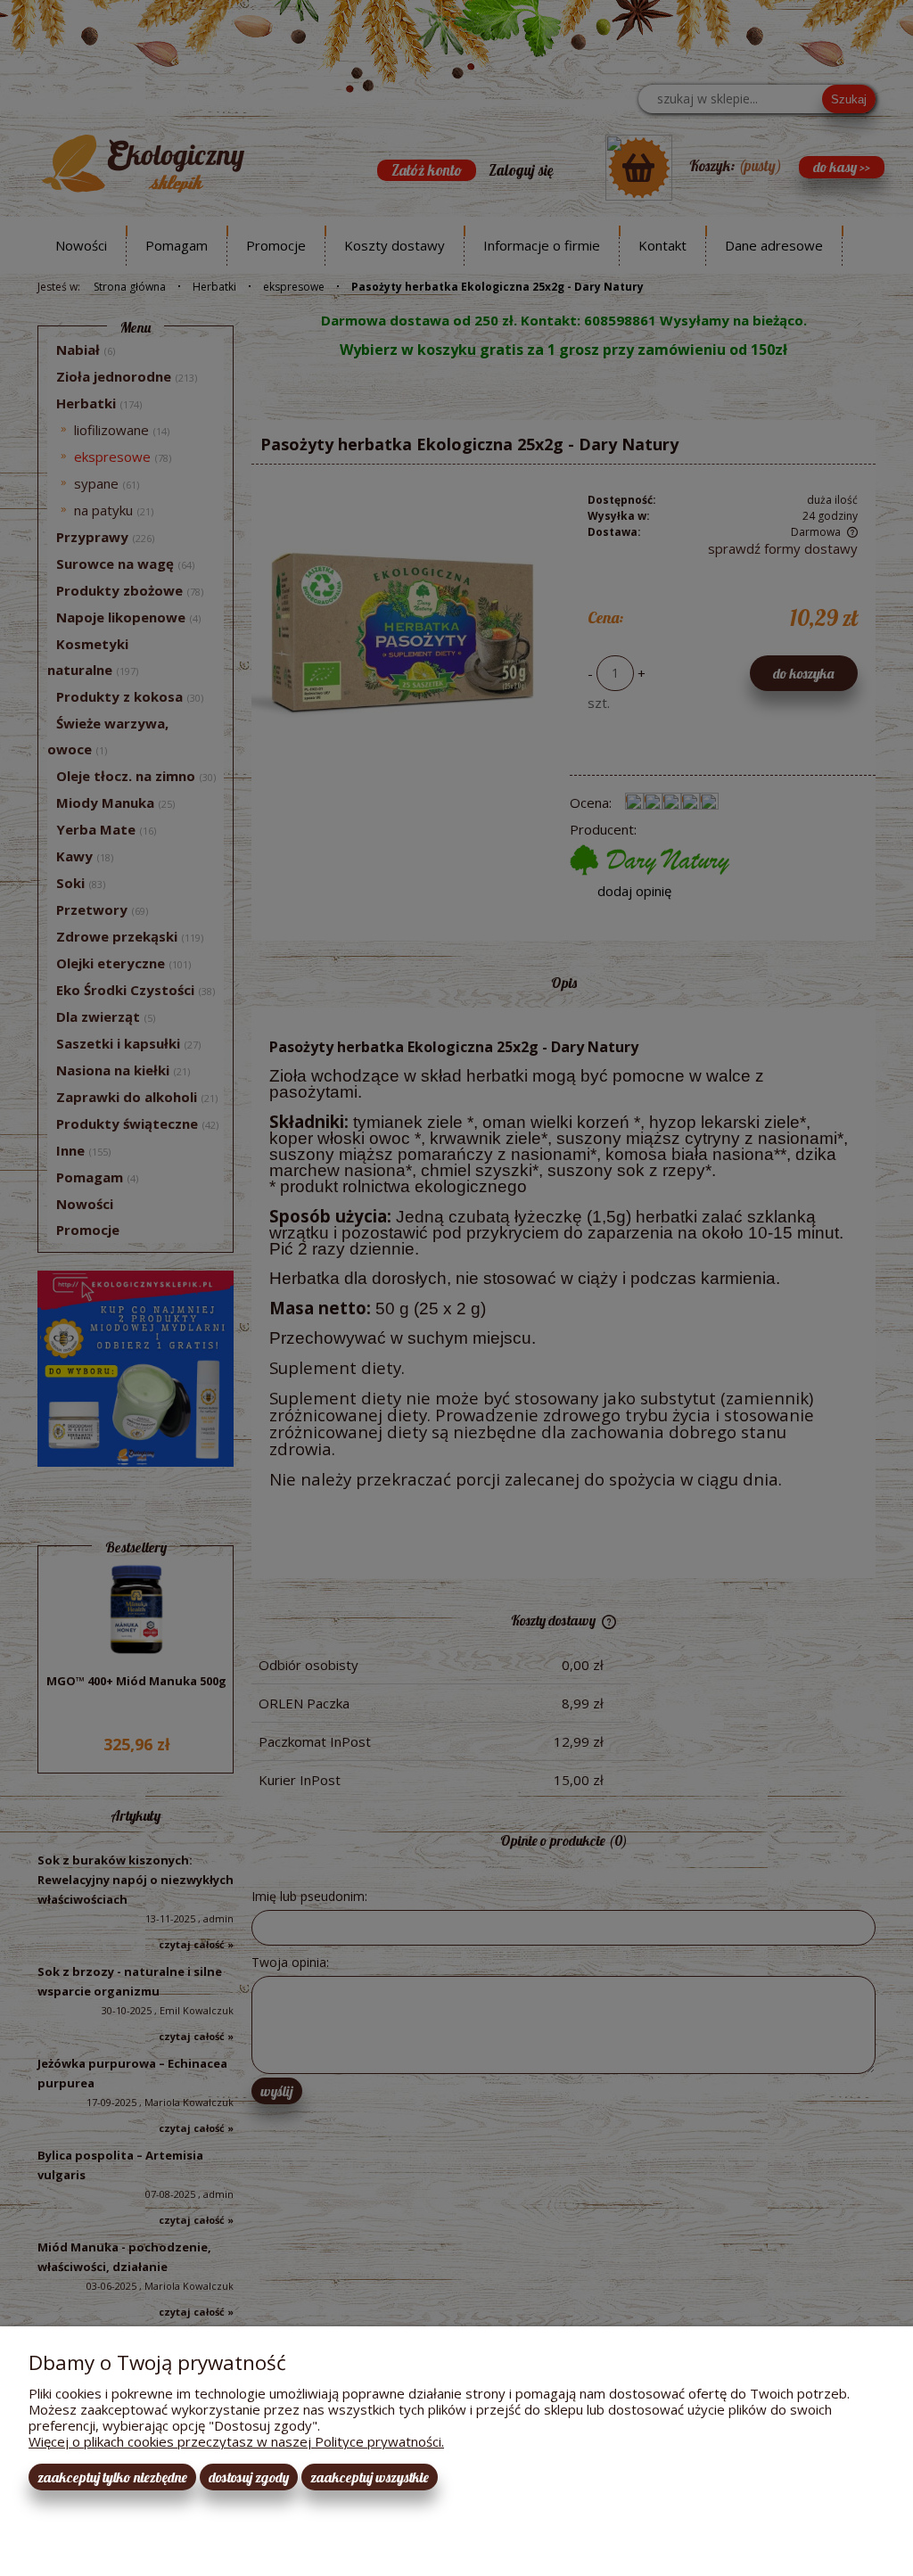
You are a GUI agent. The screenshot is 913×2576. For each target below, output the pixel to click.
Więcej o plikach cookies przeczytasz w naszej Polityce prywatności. (236, 2441)
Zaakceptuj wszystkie (370, 2477)
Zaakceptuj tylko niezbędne (112, 2477)
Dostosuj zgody (249, 2477)
